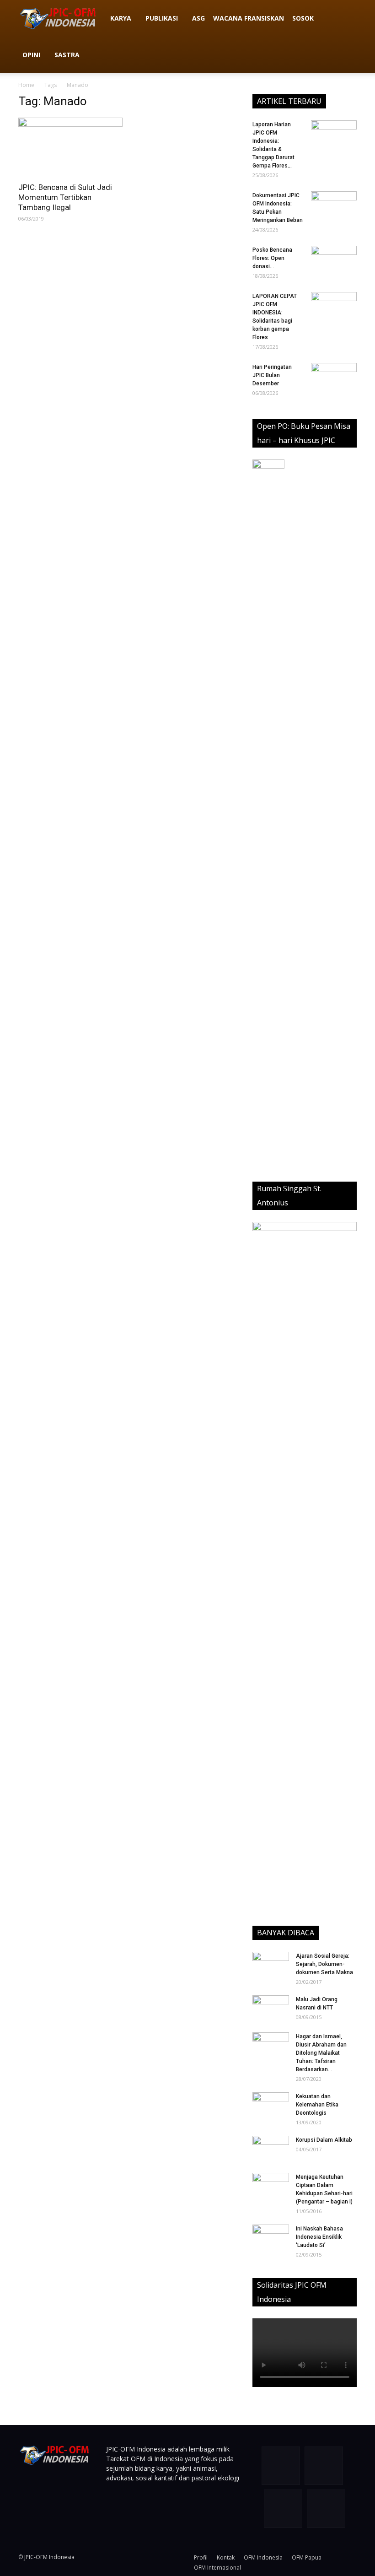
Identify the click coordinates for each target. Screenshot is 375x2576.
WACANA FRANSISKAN (249, 18)
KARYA (121, 18)
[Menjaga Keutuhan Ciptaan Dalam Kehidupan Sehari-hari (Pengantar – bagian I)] (271, 2186)
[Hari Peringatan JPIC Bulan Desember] (334, 379)
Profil (201, 2557)
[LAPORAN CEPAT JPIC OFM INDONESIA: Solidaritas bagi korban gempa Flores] (334, 308)
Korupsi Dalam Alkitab (324, 2140)
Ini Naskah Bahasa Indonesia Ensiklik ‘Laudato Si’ (319, 2237)
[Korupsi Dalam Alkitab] (271, 2149)
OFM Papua (307, 2557)
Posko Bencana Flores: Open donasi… (272, 258)
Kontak (226, 2557)
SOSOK (303, 18)
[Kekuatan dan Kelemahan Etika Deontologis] (271, 2105)
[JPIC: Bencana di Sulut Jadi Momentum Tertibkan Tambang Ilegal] (70, 147)
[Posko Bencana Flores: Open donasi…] (334, 262)
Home (26, 85)
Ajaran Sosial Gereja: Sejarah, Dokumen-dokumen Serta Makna (324, 1964)
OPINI (31, 55)
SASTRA (67, 55)
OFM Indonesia (263, 2557)
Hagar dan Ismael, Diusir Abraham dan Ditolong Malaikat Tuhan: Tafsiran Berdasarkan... (321, 2053)
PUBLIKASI (162, 18)
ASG (198, 18)
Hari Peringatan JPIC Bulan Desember (272, 375)
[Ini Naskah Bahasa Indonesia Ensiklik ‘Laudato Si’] (271, 2235)
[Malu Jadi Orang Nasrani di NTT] (271, 2008)
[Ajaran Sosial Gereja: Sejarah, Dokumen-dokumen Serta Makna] (271, 1965)
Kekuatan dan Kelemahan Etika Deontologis (317, 2105)
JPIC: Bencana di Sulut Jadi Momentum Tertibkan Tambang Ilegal (65, 197)
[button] (346, 19)
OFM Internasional (217, 2568)
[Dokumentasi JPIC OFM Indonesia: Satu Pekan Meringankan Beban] (334, 207)
